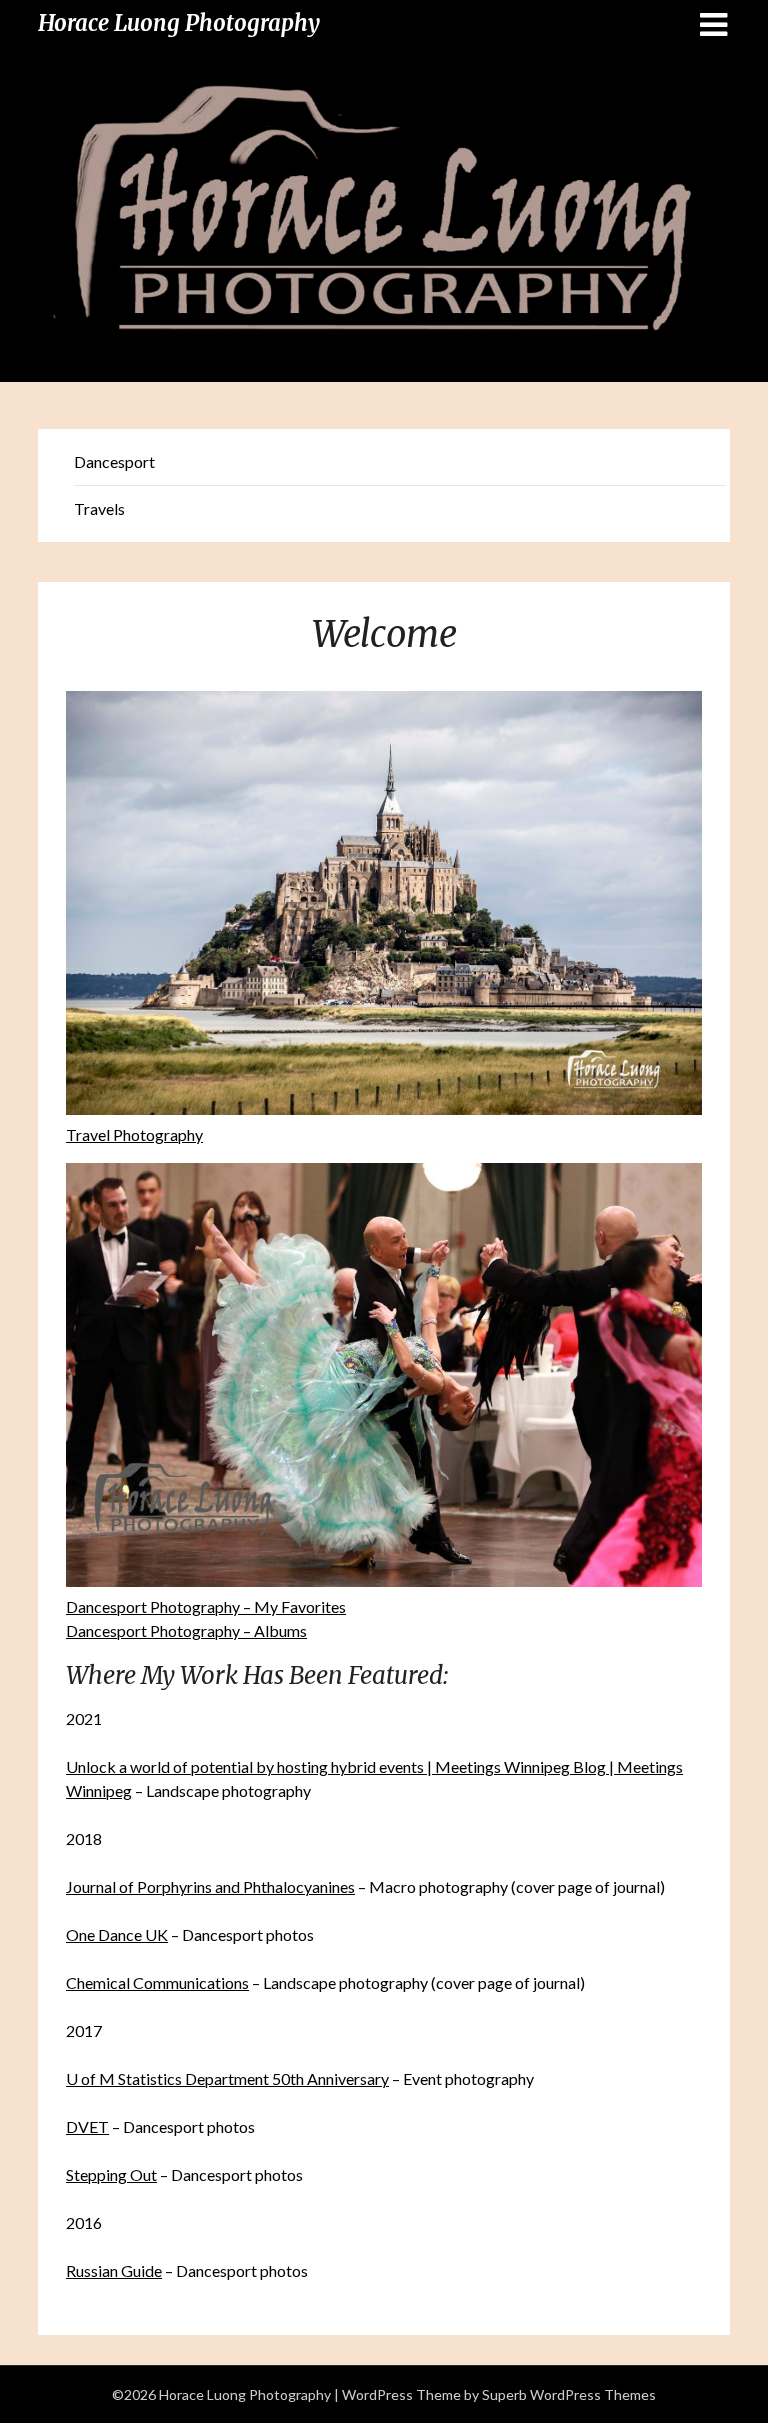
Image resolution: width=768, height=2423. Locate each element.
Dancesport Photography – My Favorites (206, 1606)
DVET (87, 2126)
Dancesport (114, 461)
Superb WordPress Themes (569, 2394)
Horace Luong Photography (179, 23)
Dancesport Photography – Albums (186, 1630)
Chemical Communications (157, 1982)
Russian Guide (114, 2270)
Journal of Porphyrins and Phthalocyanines (210, 1886)
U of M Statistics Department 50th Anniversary (227, 2078)
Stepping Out (111, 2174)
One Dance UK (117, 1934)
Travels (99, 508)
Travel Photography (134, 1134)
